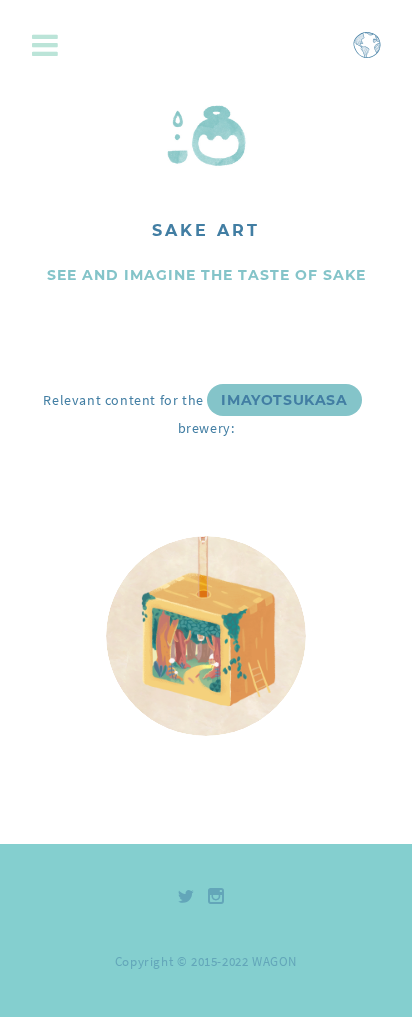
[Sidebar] (50, 46)
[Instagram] (216, 896)
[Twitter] (186, 896)
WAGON (274, 961)
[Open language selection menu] (367, 54)
